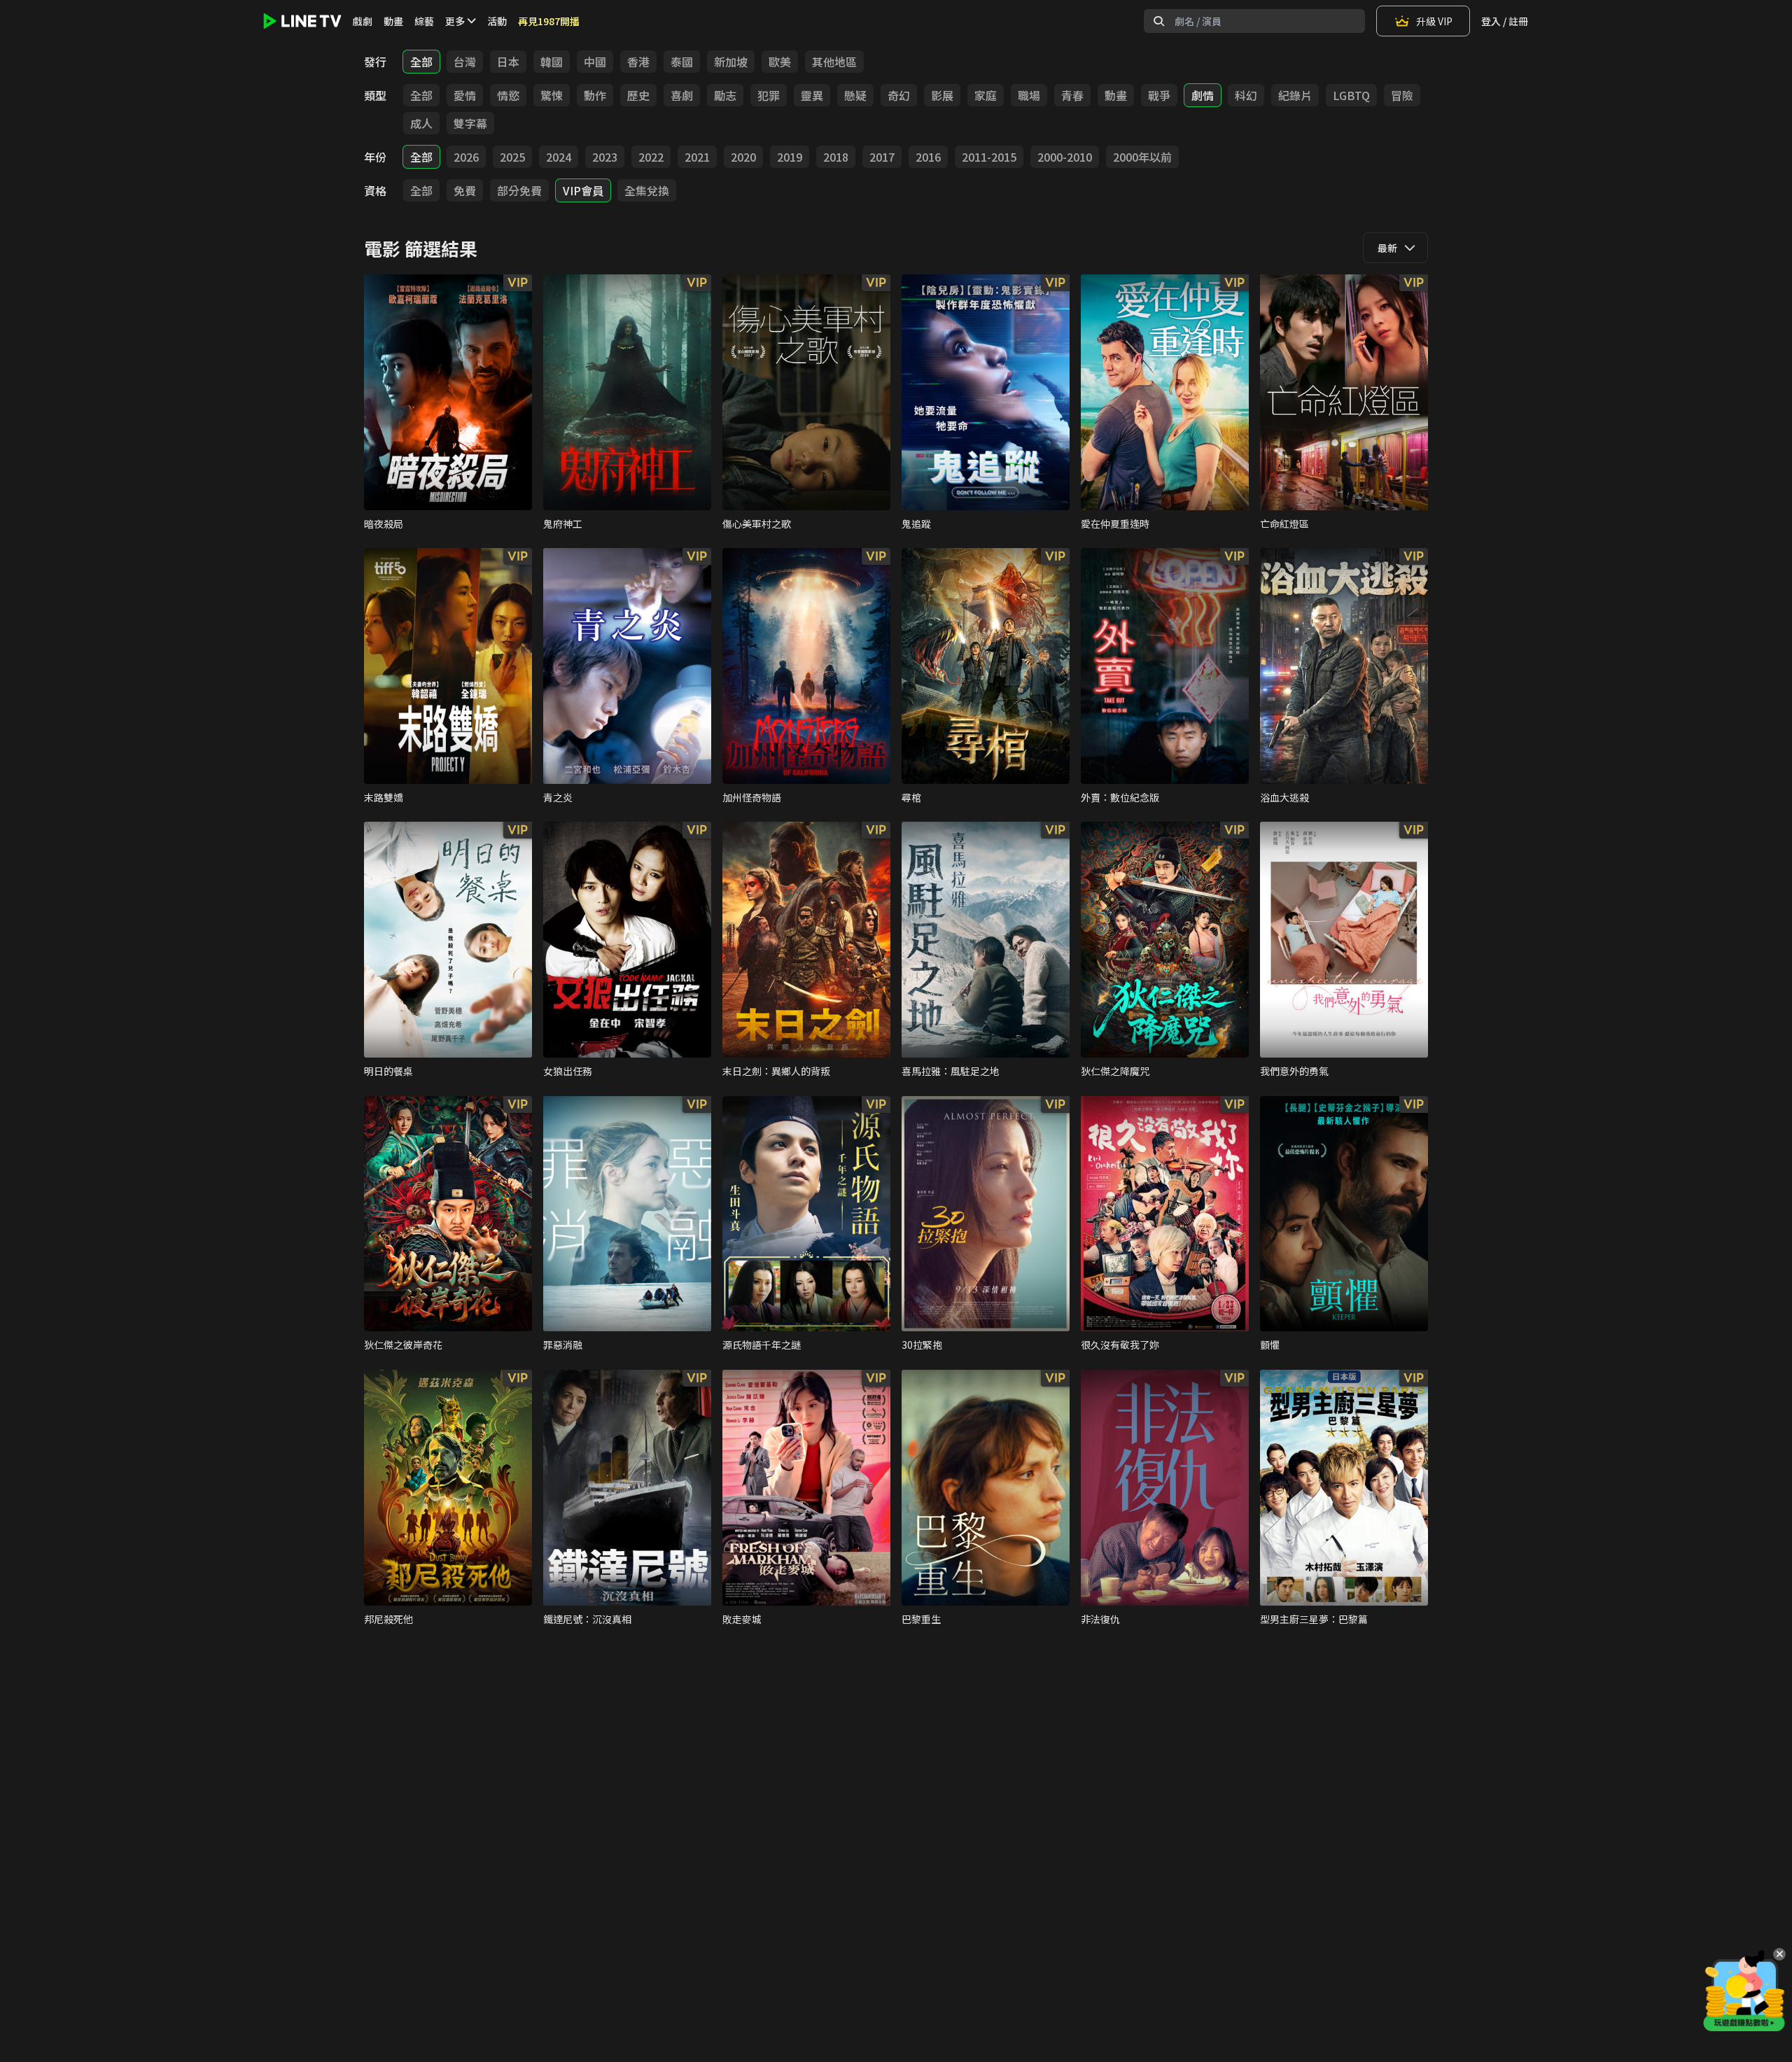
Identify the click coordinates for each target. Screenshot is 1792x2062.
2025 (512, 157)
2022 (651, 157)
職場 (1029, 95)
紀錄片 (1295, 95)
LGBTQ (1351, 95)
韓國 (552, 62)
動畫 (393, 21)
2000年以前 (1142, 157)
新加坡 (731, 62)
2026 (466, 157)
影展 (942, 95)
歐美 (780, 62)
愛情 (465, 95)
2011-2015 (989, 157)
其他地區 (834, 62)
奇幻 (899, 95)
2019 (790, 157)
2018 (836, 157)
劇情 (1203, 95)
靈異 (812, 95)
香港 (638, 62)
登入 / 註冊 (1505, 21)
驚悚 (552, 95)
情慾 (508, 95)
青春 (1072, 95)
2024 (559, 157)
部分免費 (519, 190)
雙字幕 (470, 123)
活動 (497, 21)
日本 (508, 62)
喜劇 (682, 95)
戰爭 (1159, 95)
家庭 (986, 95)
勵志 (725, 95)
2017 (882, 157)
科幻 (1246, 95)
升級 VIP (1434, 21)
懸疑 (855, 95)
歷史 (638, 95)
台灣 (465, 62)
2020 (743, 157)
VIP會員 (583, 190)
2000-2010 (1065, 157)
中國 (595, 62)
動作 (595, 95)
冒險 (1402, 95)
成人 (421, 123)
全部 (421, 62)
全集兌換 (647, 190)
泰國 (682, 62)
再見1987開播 (549, 21)
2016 (928, 157)
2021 (697, 157)
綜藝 (424, 21)
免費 (465, 190)
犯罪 (769, 95)
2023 (605, 157)
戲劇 (363, 21)
